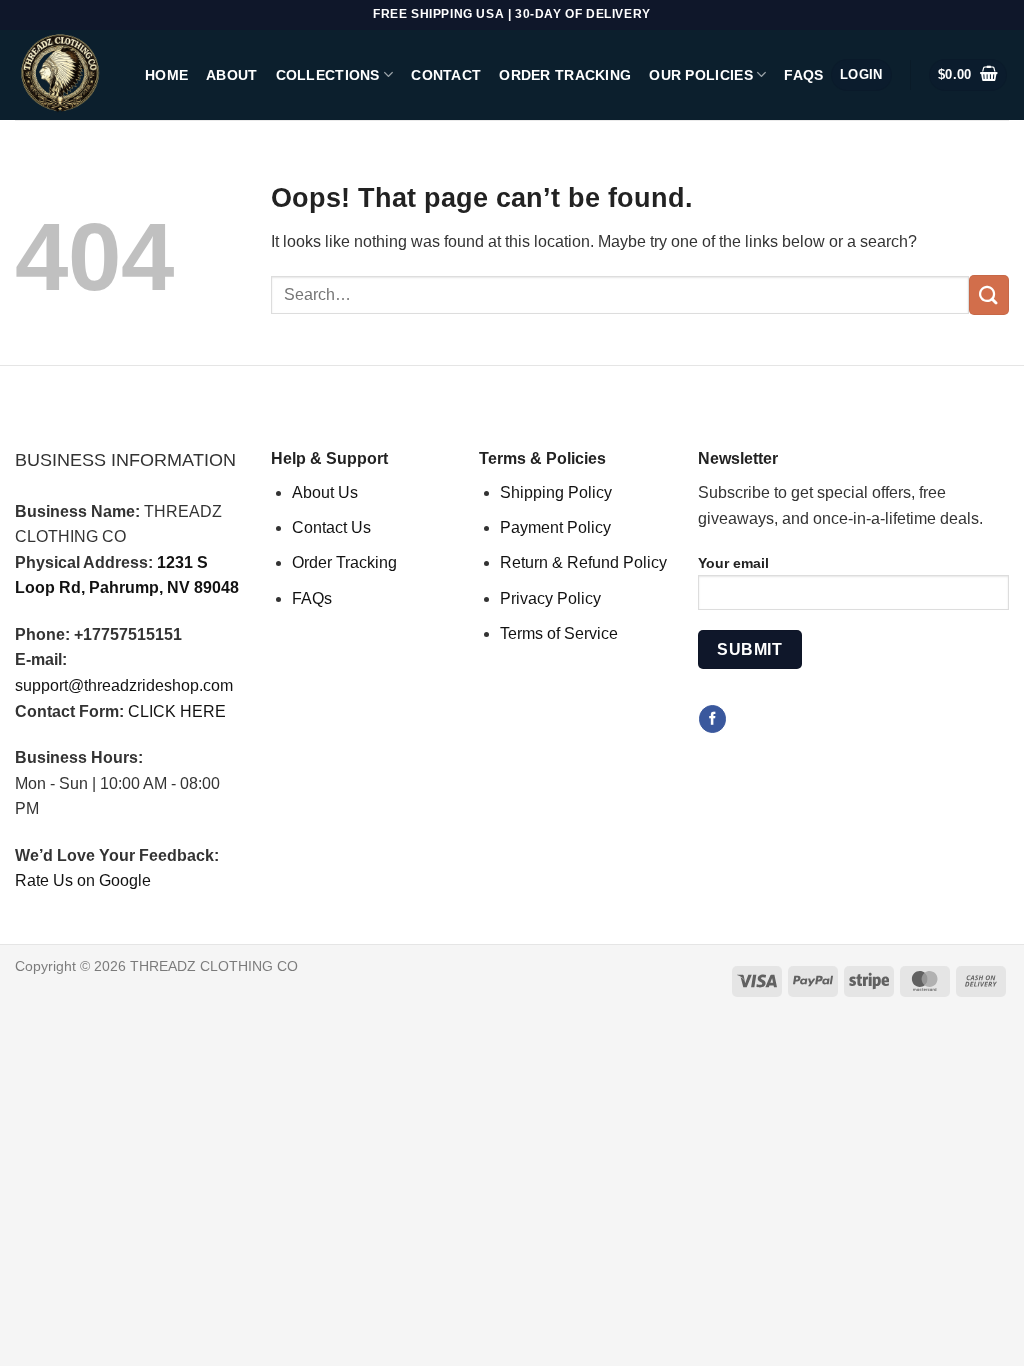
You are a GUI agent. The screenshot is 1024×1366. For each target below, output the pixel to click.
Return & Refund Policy (583, 562)
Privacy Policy (550, 598)
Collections (328, 75)
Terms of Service (559, 633)
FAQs (803, 75)
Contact (446, 75)
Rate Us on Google (83, 880)
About (231, 75)
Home (166, 75)
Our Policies (700, 75)
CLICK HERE (177, 711)
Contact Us (331, 527)
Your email (733, 563)
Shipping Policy (556, 492)
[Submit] (989, 294)
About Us (325, 492)
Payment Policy (555, 527)
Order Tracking (565, 75)
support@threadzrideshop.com (124, 685)
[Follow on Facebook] (712, 719)
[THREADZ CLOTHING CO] (65, 75)
